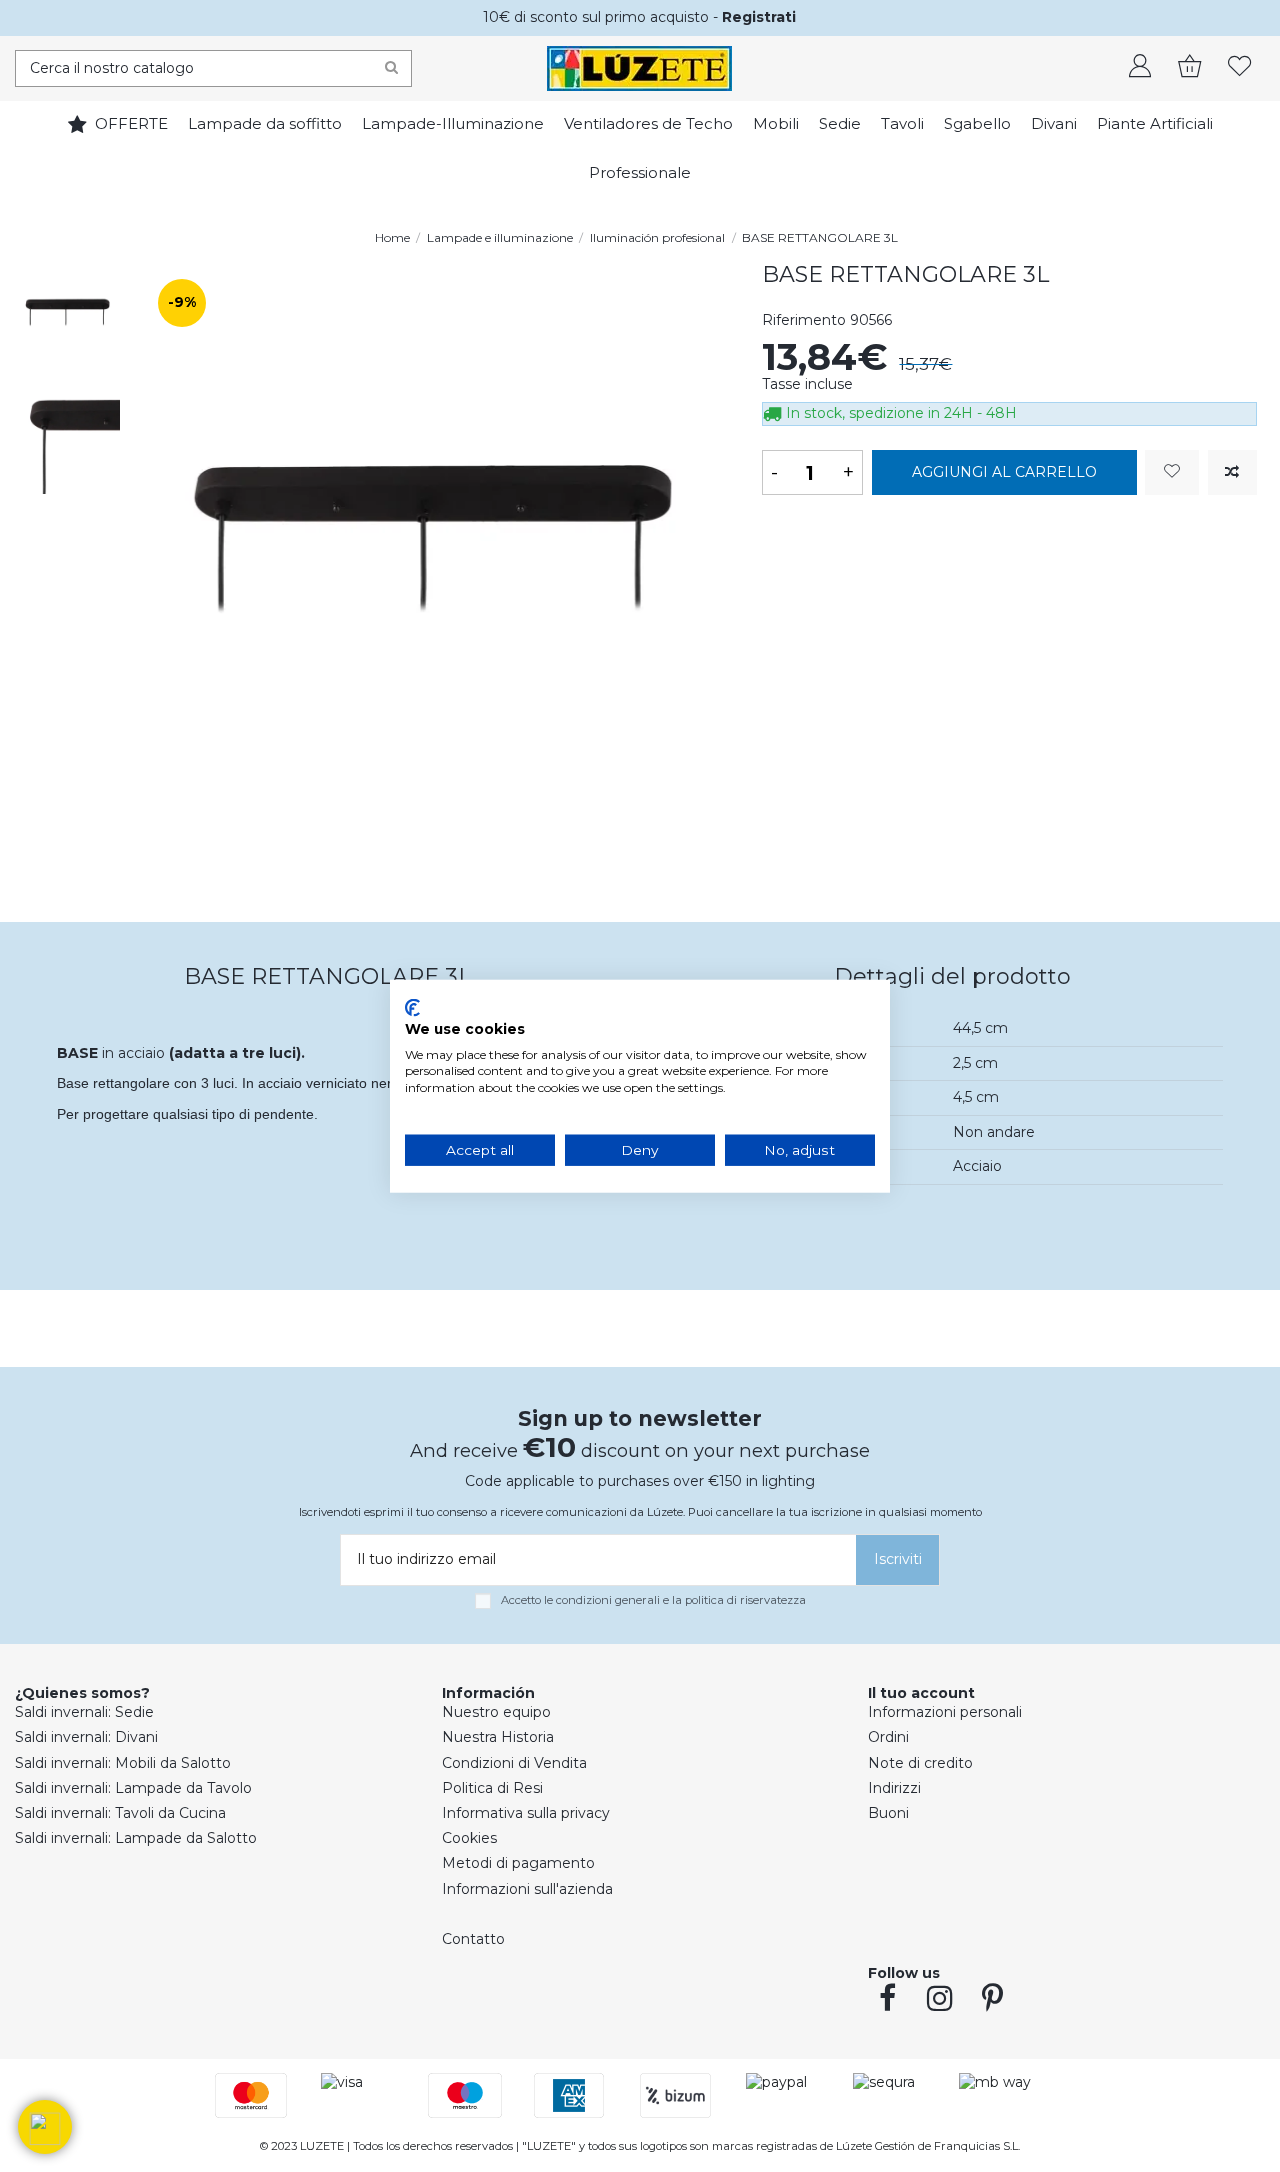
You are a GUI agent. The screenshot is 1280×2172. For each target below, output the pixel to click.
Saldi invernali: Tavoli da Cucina (120, 1813)
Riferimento (804, 320)
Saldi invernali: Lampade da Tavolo (133, 1788)
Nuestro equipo (496, 1712)
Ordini (888, 1737)
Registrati (759, 17)
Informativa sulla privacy (526, 1813)
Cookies (469, 1838)
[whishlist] (1240, 68)
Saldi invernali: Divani (86, 1737)
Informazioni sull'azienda (527, 1889)
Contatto (473, 1939)
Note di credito (920, 1763)
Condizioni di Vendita (514, 1763)
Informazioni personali (945, 1712)
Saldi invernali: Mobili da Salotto (123, 1763)
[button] (45, 2127)
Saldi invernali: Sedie (84, 1712)
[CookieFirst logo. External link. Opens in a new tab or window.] (412, 1008)
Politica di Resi (492, 1788)
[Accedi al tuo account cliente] (1140, 68)
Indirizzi (894, 1788)
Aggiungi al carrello (1004, 472)
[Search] (391, 68)
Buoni (888, 1813)
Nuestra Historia (498, 1737)
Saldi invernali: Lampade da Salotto (136, 1838)
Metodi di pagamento (518, 1863)
